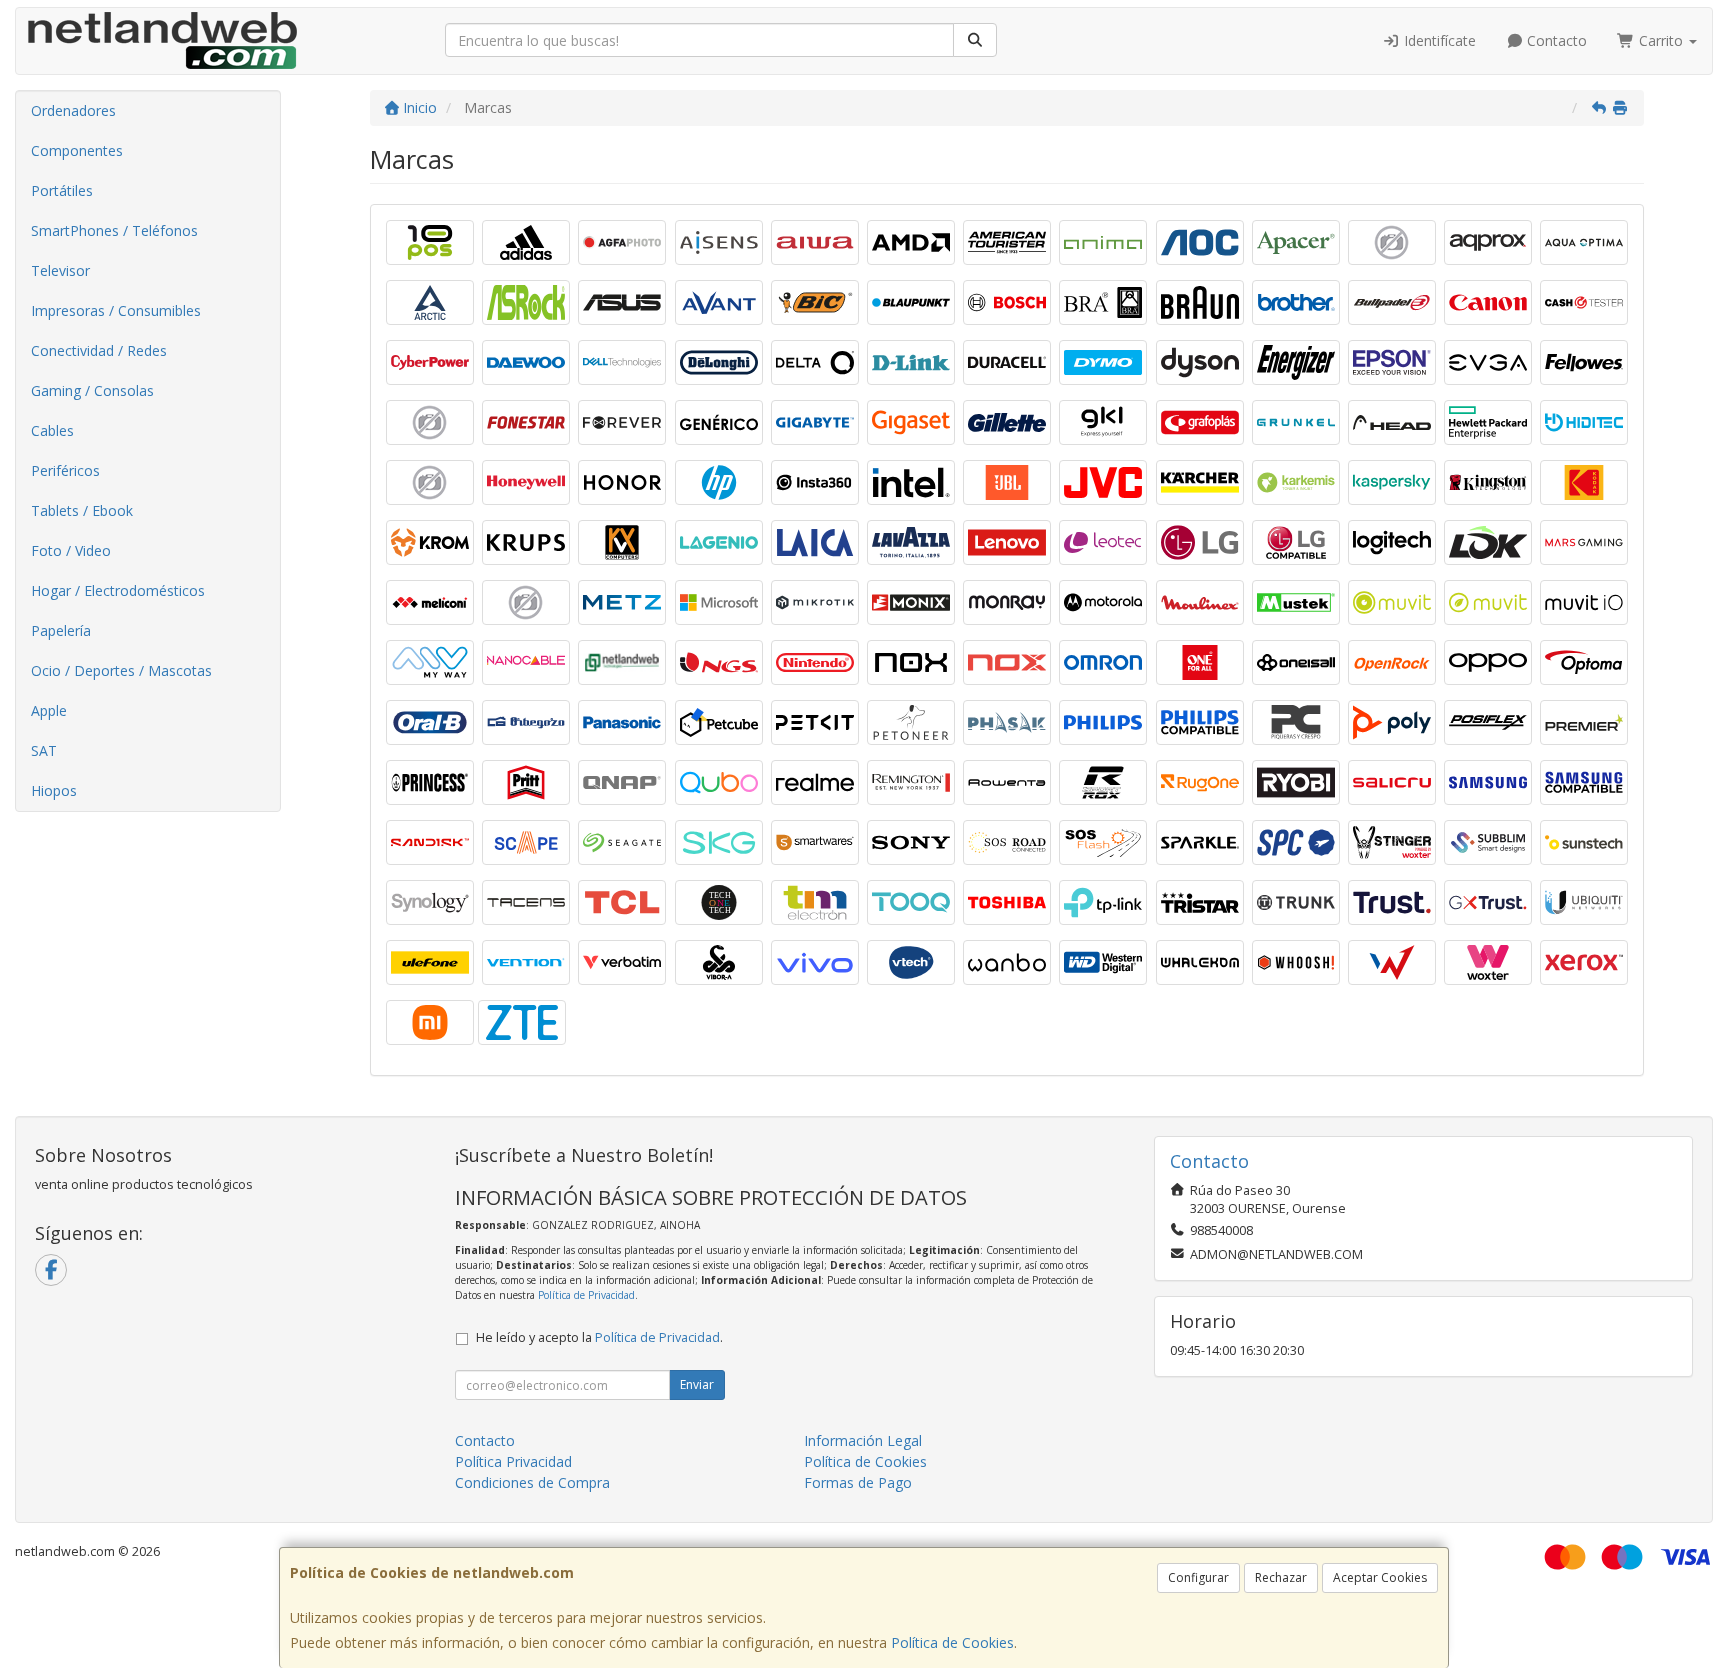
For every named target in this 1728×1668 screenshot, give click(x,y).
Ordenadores (73, 110)
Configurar (1198, 1577)
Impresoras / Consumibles (116, 310)
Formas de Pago (858, 1482)
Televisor (60, 270)
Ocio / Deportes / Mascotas (121, 670)
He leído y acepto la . (599, 1337)
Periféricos (65, 470)
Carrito (1661, 40)
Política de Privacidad (586, 1295)
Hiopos (54, 790)
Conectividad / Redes (99, 350)
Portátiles (62, 190)
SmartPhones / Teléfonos (114, 230)
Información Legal (863, 1440)
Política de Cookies (952, 1642)
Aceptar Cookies (1380, 1577)
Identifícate (1438, 40)
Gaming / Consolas (92, 390)
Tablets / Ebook (82, 510)
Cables (52, 430)
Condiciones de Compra (532, 1482)
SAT (44, 750)
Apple (49, 710)
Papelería (61, 630)
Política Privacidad (513, 1461)
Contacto (1555, 40)
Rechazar (1281, 1577)
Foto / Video (71, 550)
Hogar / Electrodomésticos (118, 590)
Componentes (77, 150)
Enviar (697, 1384)
